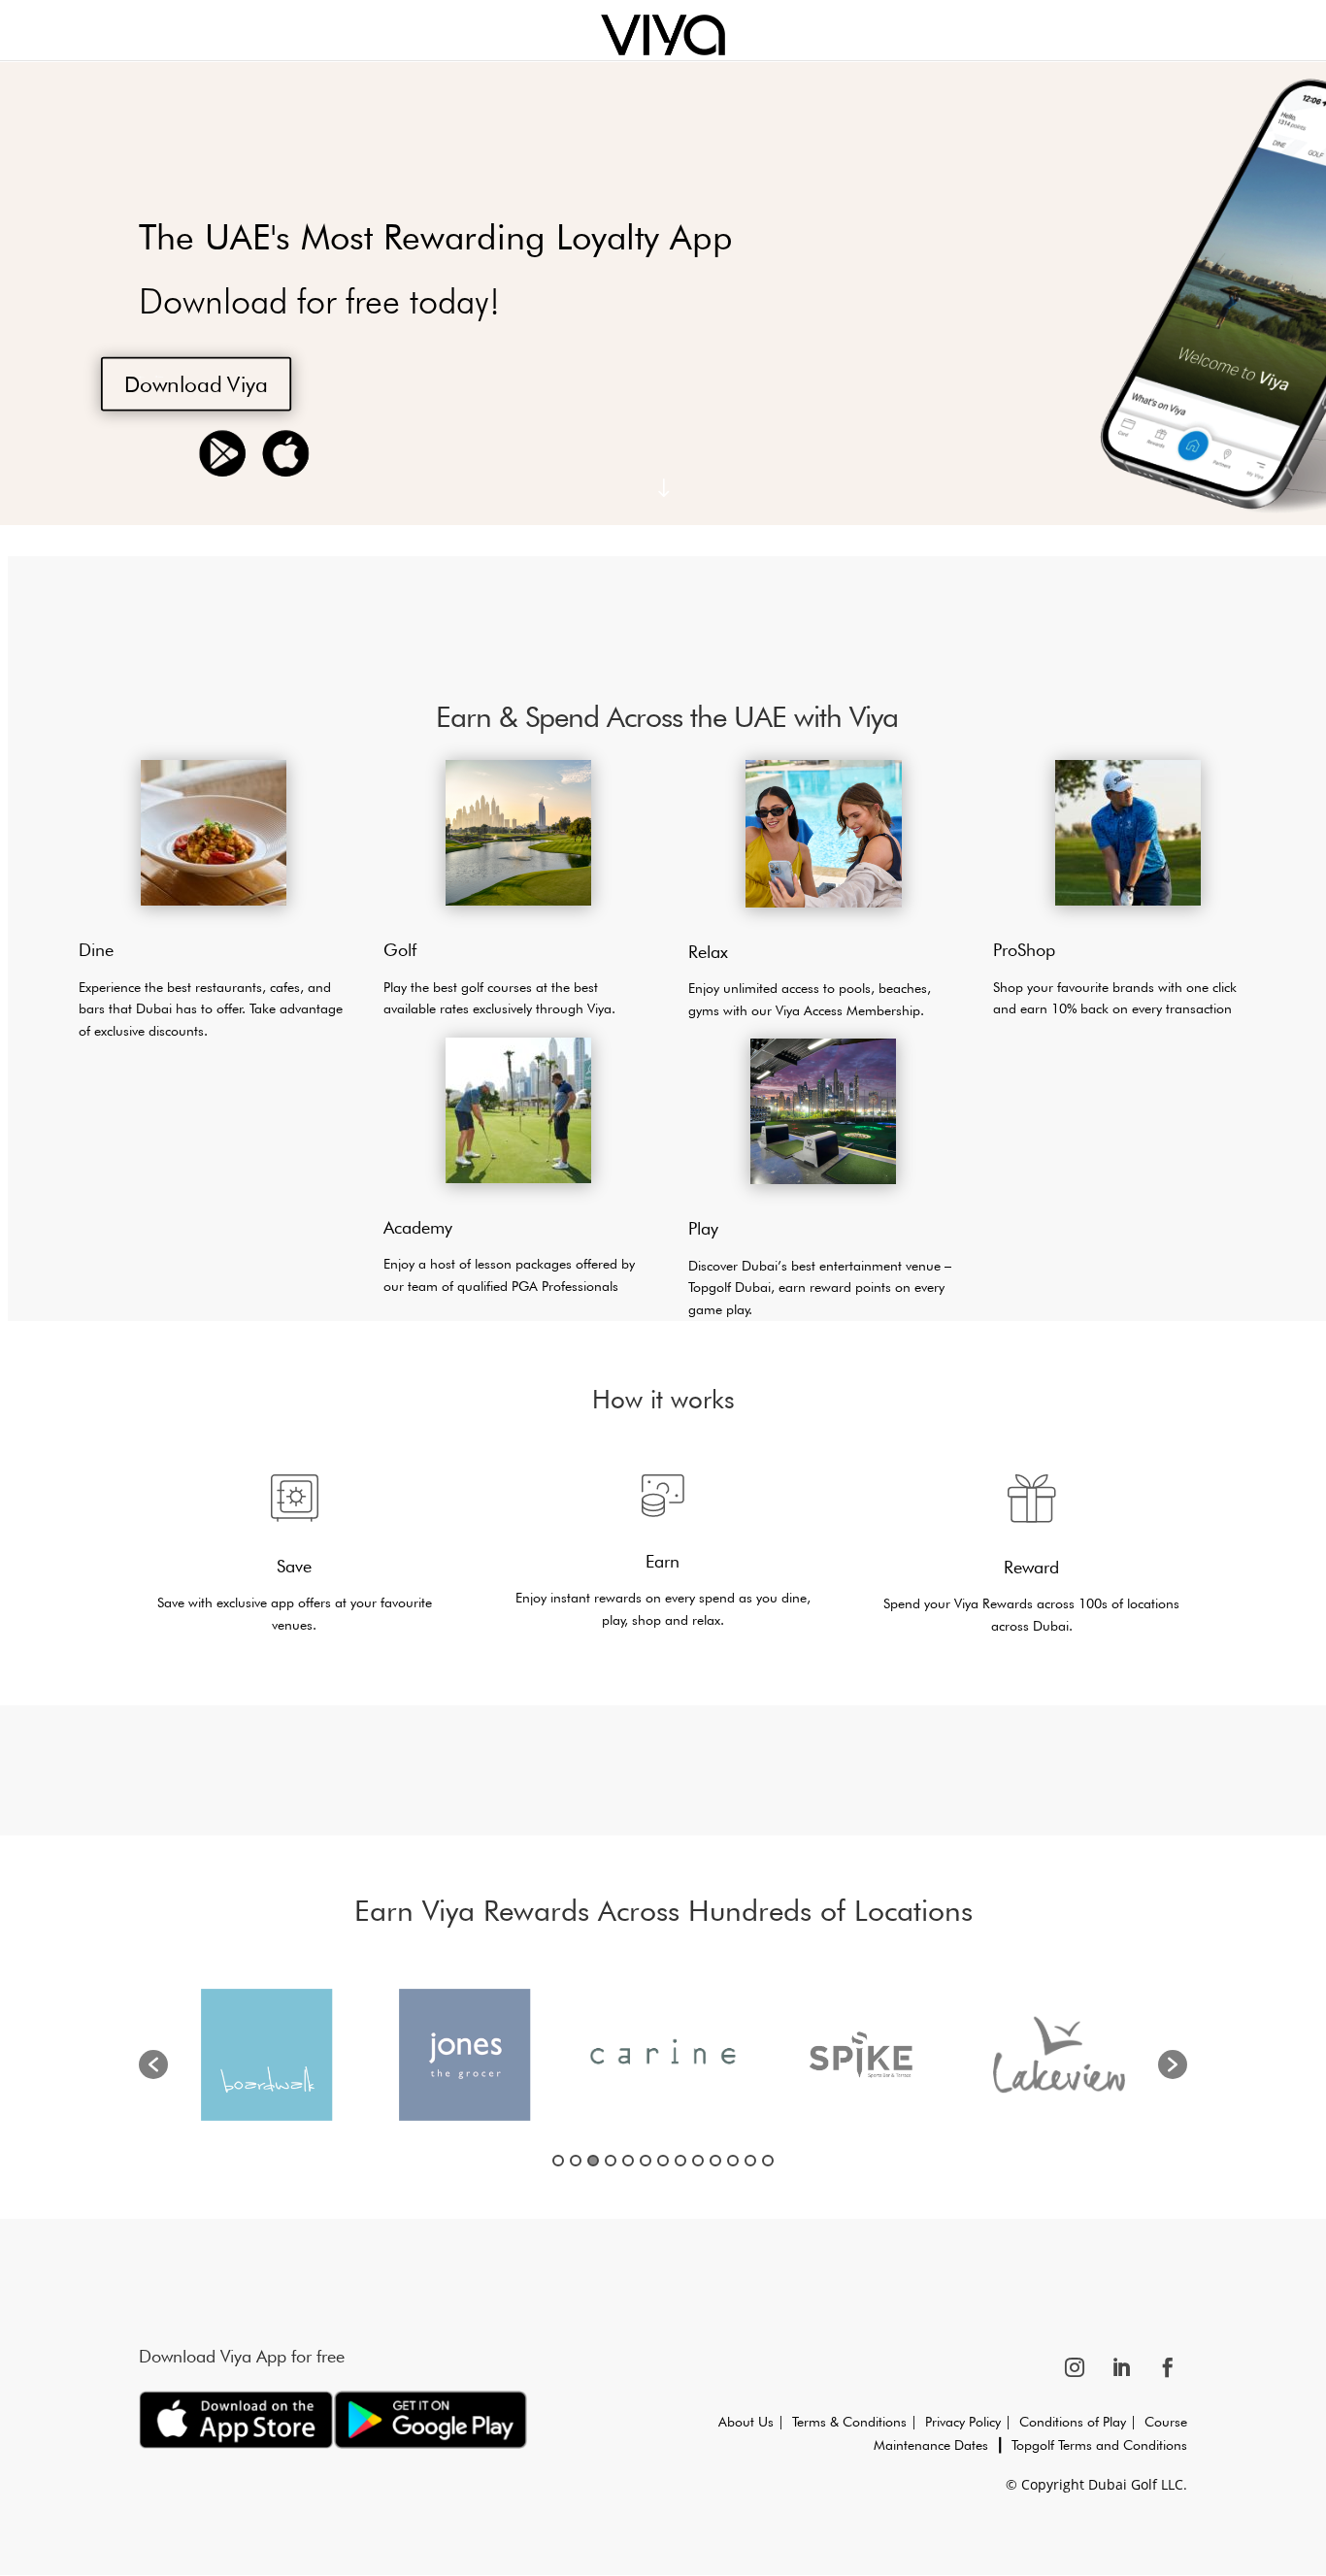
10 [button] (715, 2161)
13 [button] (768, 2161)
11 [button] (733, 2161)
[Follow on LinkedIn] (1121, 2367)
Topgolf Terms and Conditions (1099, 2445)
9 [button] (698, 2161)
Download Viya (196, 383)
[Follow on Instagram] (1075, 2367)
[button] (153, 2064)
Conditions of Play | (1074, 2422)
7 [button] (663, 2161)
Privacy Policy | (968, 2422)
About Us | (755, 2422)
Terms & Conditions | (859, 2422)
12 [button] (750, 2161)
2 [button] (576, 2161)
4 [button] (611, 2161)
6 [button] (646, 2161)
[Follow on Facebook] (1168, 2367)
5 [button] (628, 2161)
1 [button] (558, 2161)
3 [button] (593, 2161)
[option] (267, 2055)
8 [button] (680, 2161)
